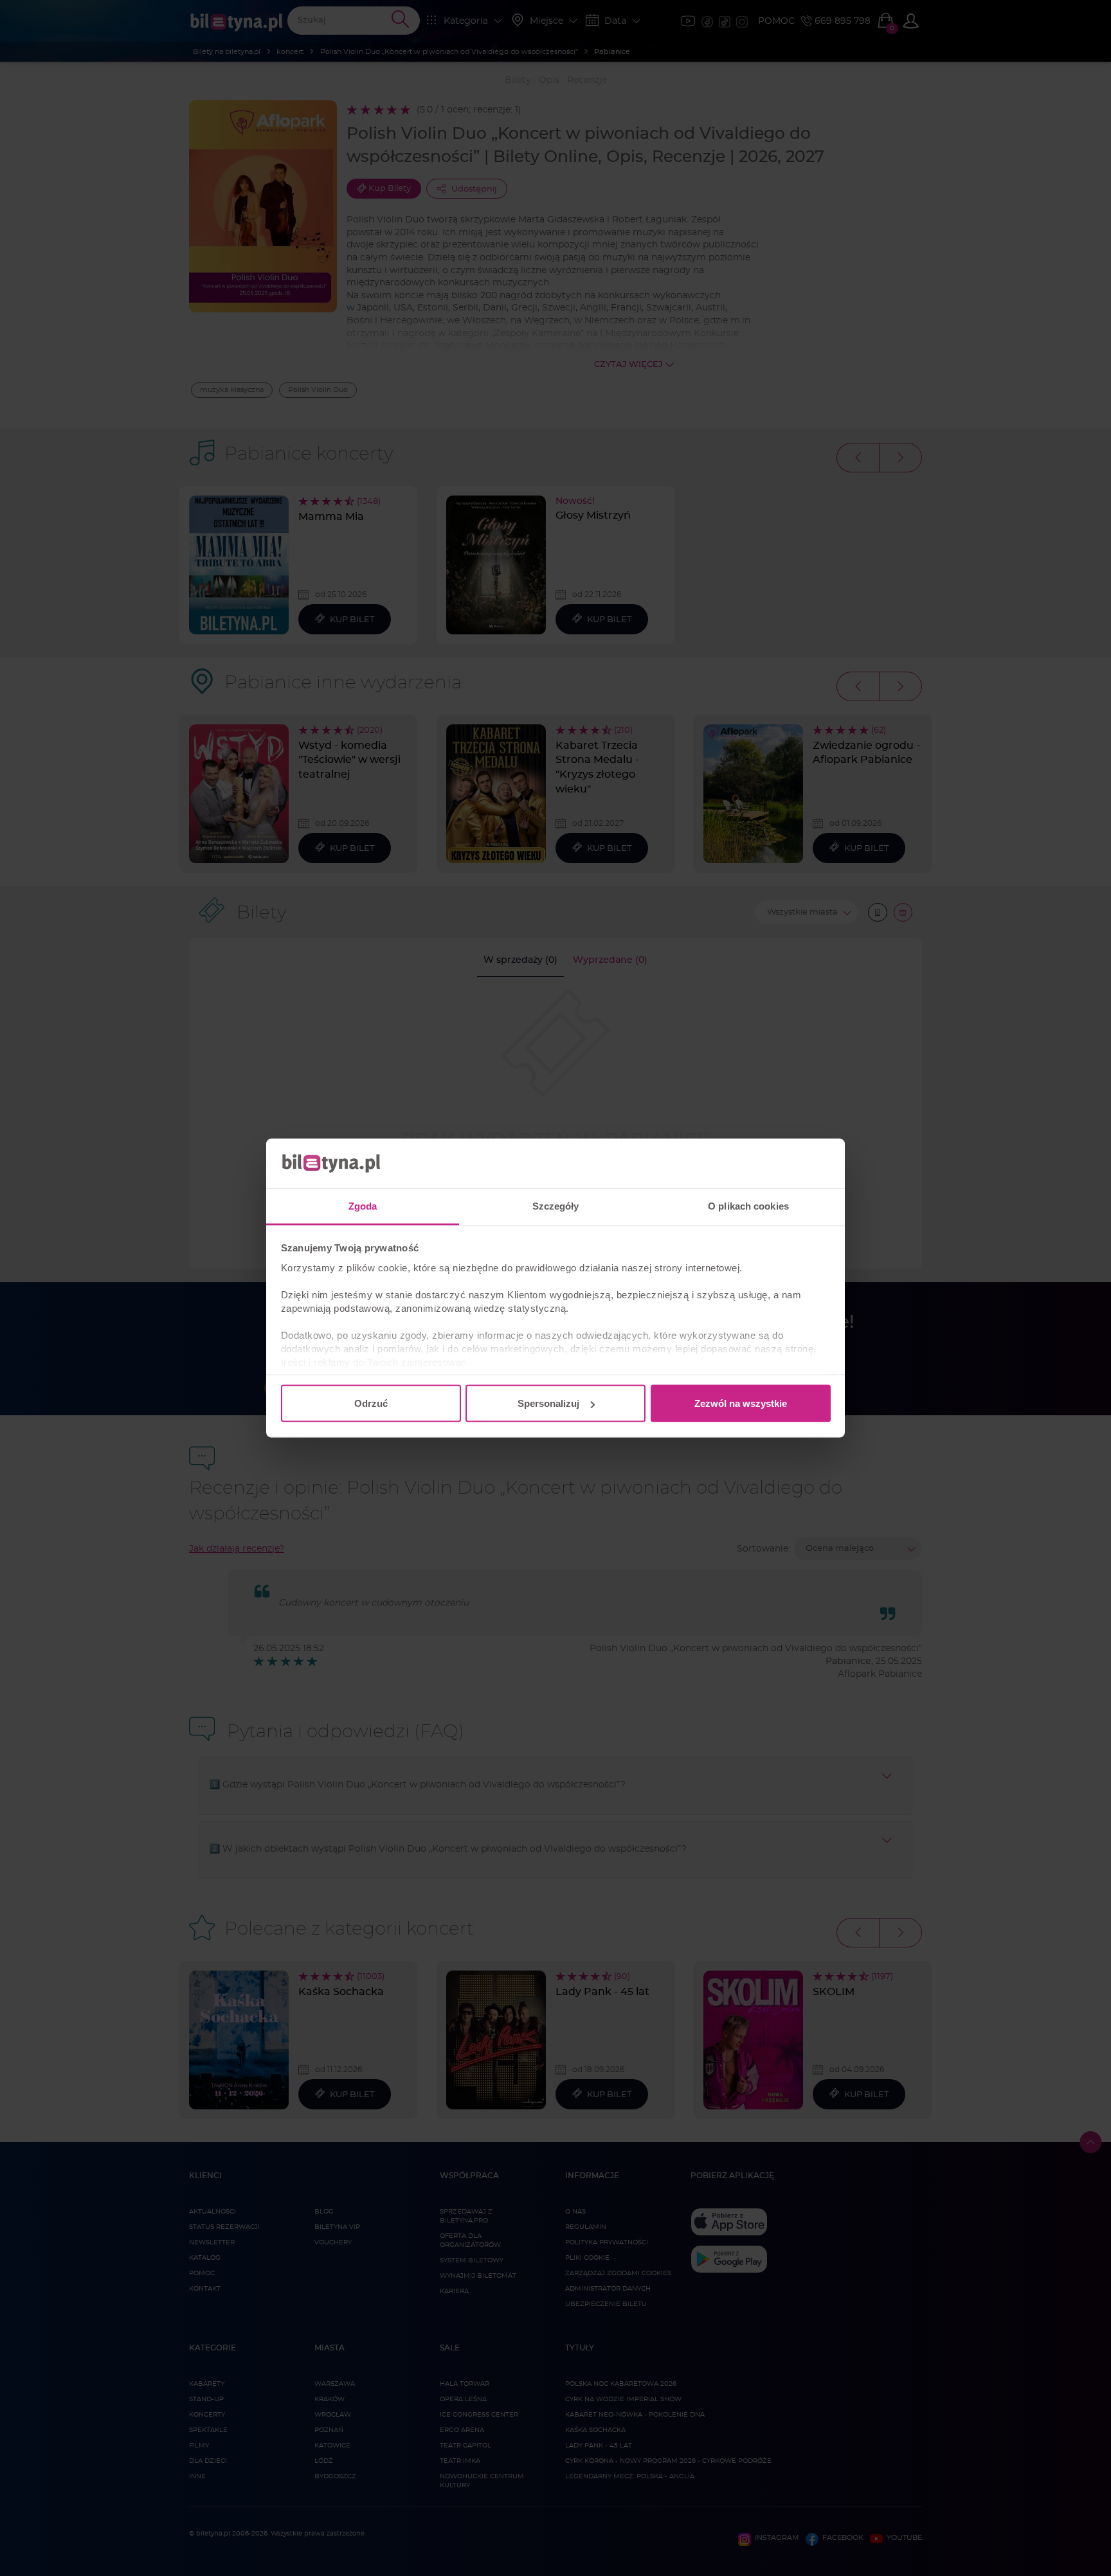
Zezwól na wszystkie (741, 1403)
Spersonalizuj (548, 1403)
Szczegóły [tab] (556, 1205)
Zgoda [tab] (363, 1205)
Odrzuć (371, 1403)
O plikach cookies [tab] (748, 1205)
